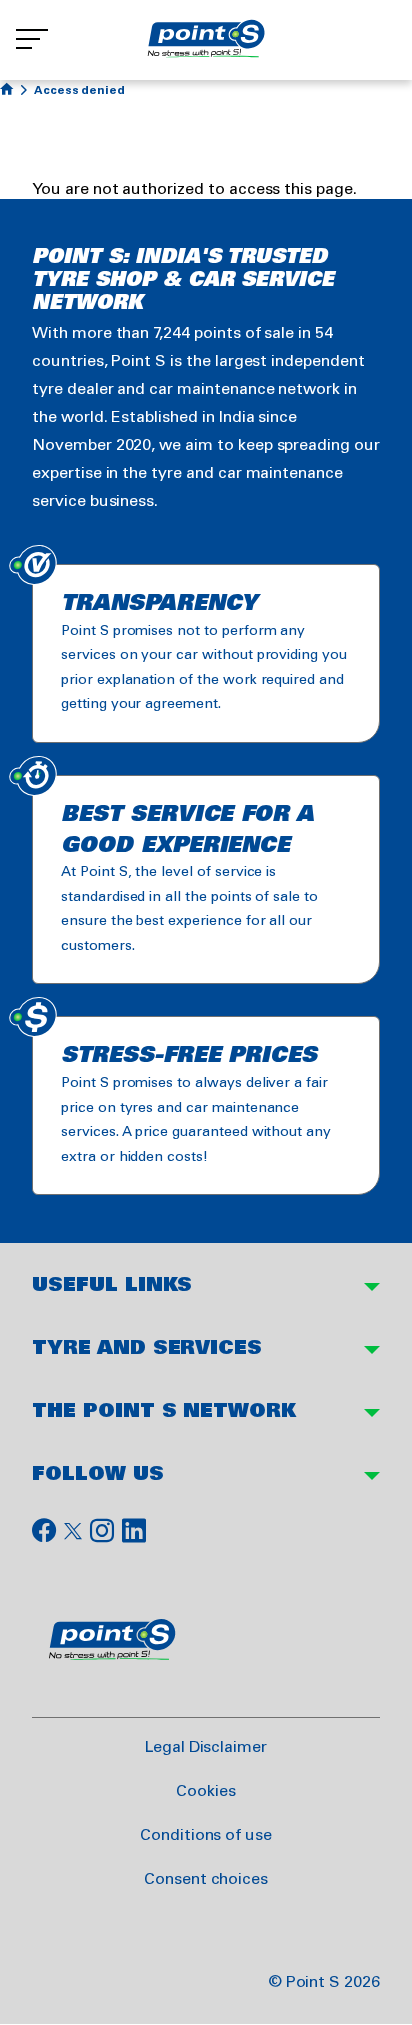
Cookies (206, 1791)
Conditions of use (206, 1835)
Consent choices (205, 1879)
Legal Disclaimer (206, 1747)
